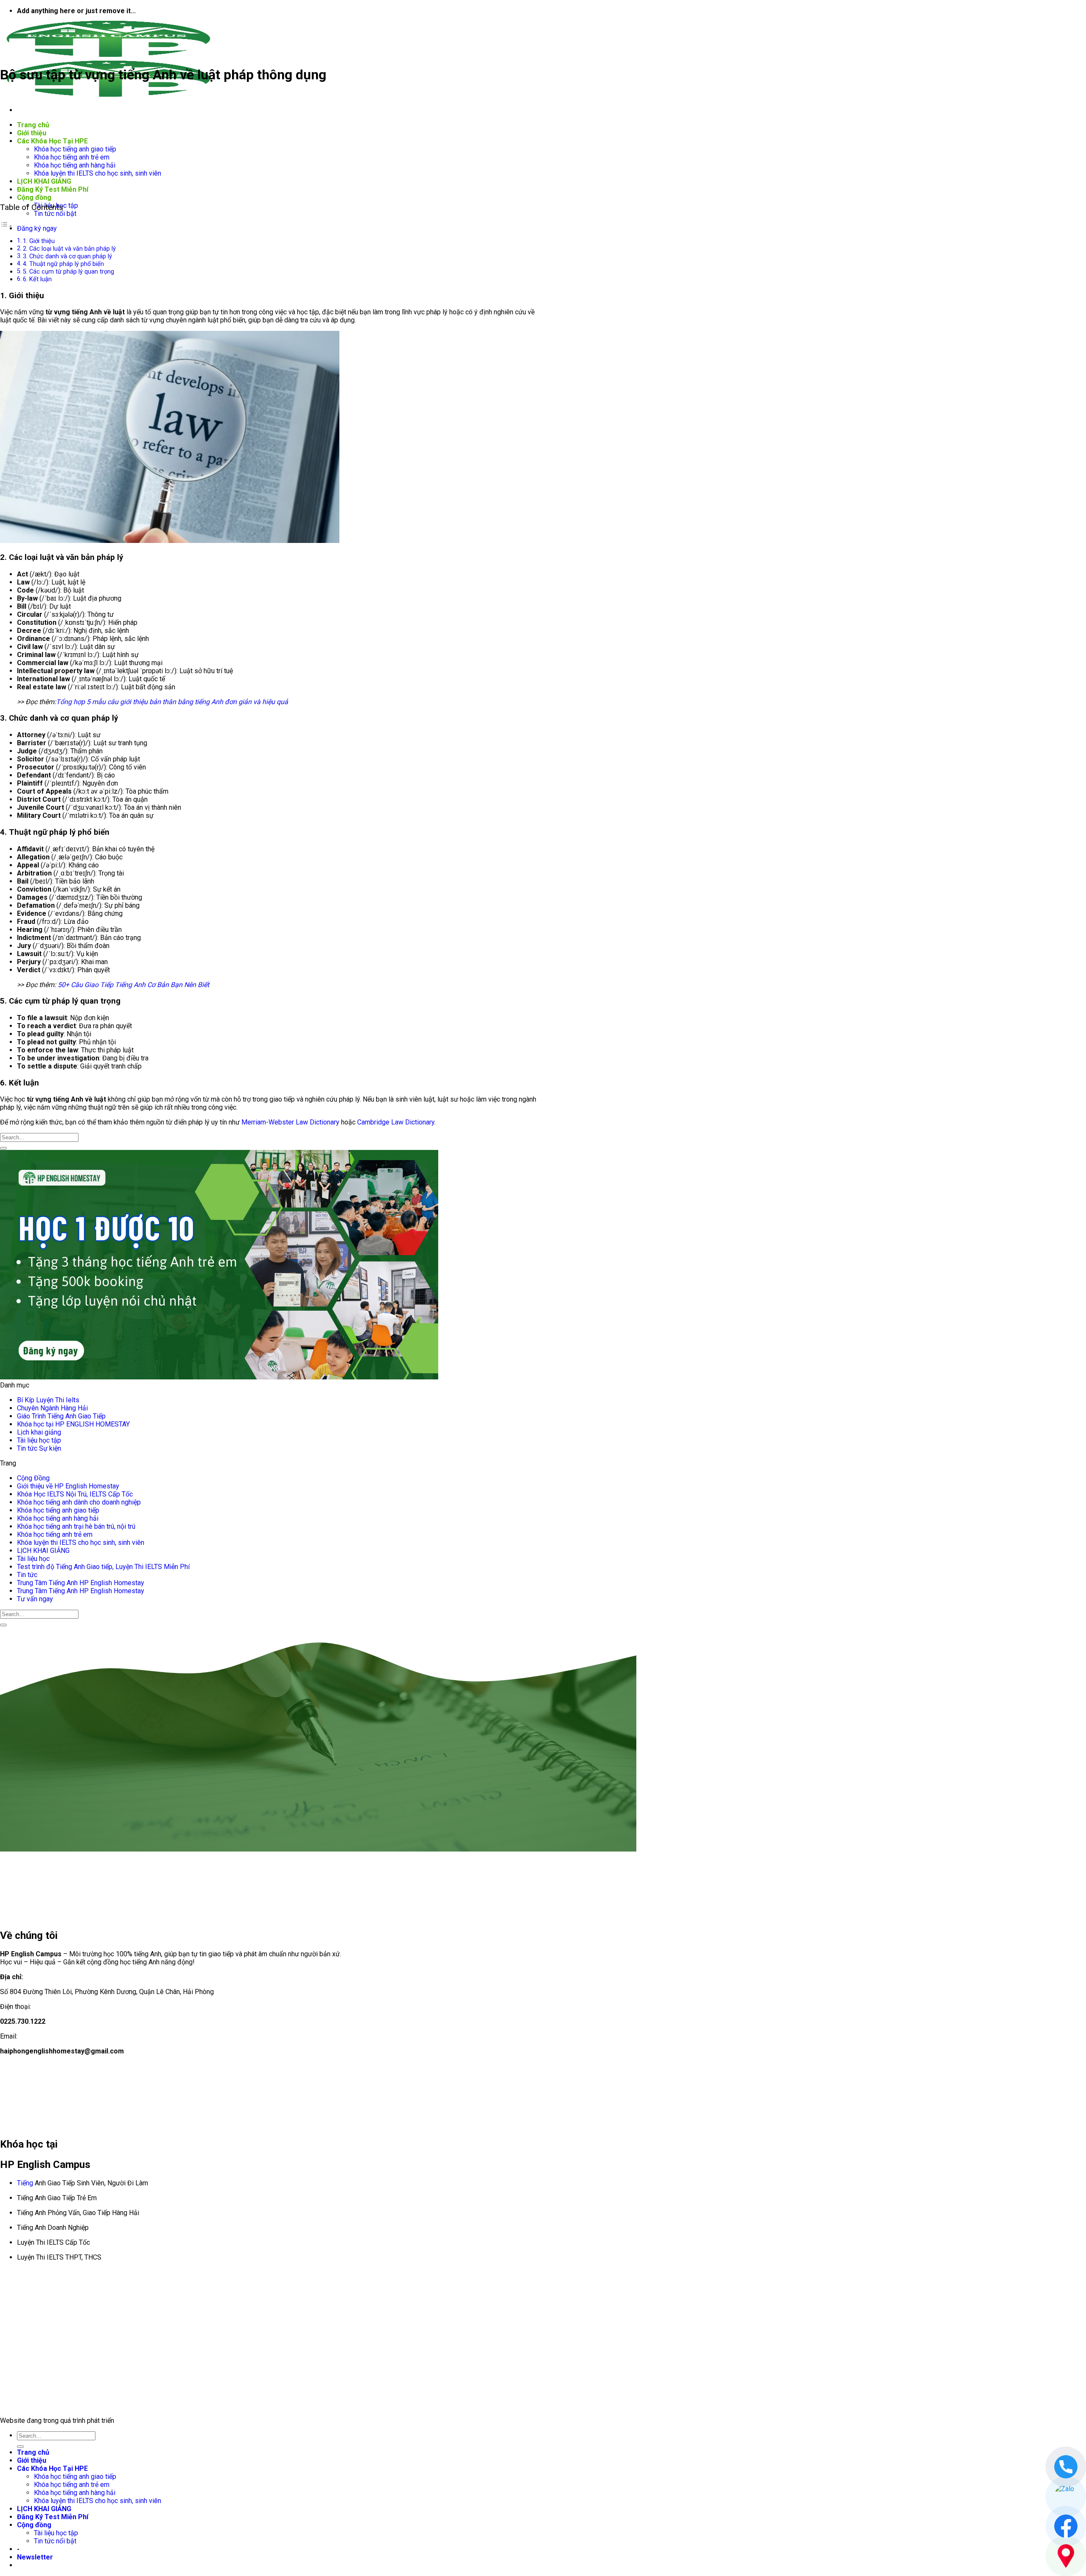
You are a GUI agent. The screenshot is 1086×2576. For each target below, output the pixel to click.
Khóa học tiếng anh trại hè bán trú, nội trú (76, 1526)
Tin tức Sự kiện (39, 1448)
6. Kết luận (37, 279)
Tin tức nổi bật (55, 214)
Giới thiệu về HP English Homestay (68, 1486)
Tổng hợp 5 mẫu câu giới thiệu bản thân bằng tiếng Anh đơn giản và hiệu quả (172, 702)
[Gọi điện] (1066, 2467)
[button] (35, 2557)
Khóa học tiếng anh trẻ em (72, 157)
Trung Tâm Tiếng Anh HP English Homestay (81, 1583)
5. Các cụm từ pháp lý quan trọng (69, 272)
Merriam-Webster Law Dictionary (290, 1122)
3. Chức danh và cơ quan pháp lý (67, 256)
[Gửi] (3, 1148)
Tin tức (27, 1575)
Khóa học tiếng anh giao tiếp (75, 149)
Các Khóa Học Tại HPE (52, 141)
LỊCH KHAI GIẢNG (44, 181)
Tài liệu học (33, 1559)
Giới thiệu (32, 133)
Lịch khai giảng (39, 1432)
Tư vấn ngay (35, 1599)
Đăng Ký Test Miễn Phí (53, 189)
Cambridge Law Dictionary (396, 1122)
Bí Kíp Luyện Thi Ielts (48, 1400)
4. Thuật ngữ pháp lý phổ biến (63, 264)
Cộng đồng (34, 197)
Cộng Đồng (33, 1478)
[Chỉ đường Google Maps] (1066, 2556)
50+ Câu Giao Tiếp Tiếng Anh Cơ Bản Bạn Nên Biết (133, 985)
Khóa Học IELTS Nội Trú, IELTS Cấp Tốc (75, 1494)
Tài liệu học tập (39, 1440)
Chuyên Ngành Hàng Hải (52, 1408)
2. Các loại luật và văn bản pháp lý (69, 249)
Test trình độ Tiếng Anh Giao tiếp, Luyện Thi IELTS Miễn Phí (103, 1567)
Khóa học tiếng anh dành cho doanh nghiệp (79, 1502)
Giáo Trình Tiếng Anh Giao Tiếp (61, 1416)
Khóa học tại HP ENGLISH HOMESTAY (73, 1424)
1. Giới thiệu (39, 241)
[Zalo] (1066, 2496)
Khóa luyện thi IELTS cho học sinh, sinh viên (98, 173)
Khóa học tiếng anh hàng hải (75, 165)
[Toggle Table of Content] (6, 226)
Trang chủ (33, 125)
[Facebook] (1066, 2526)
